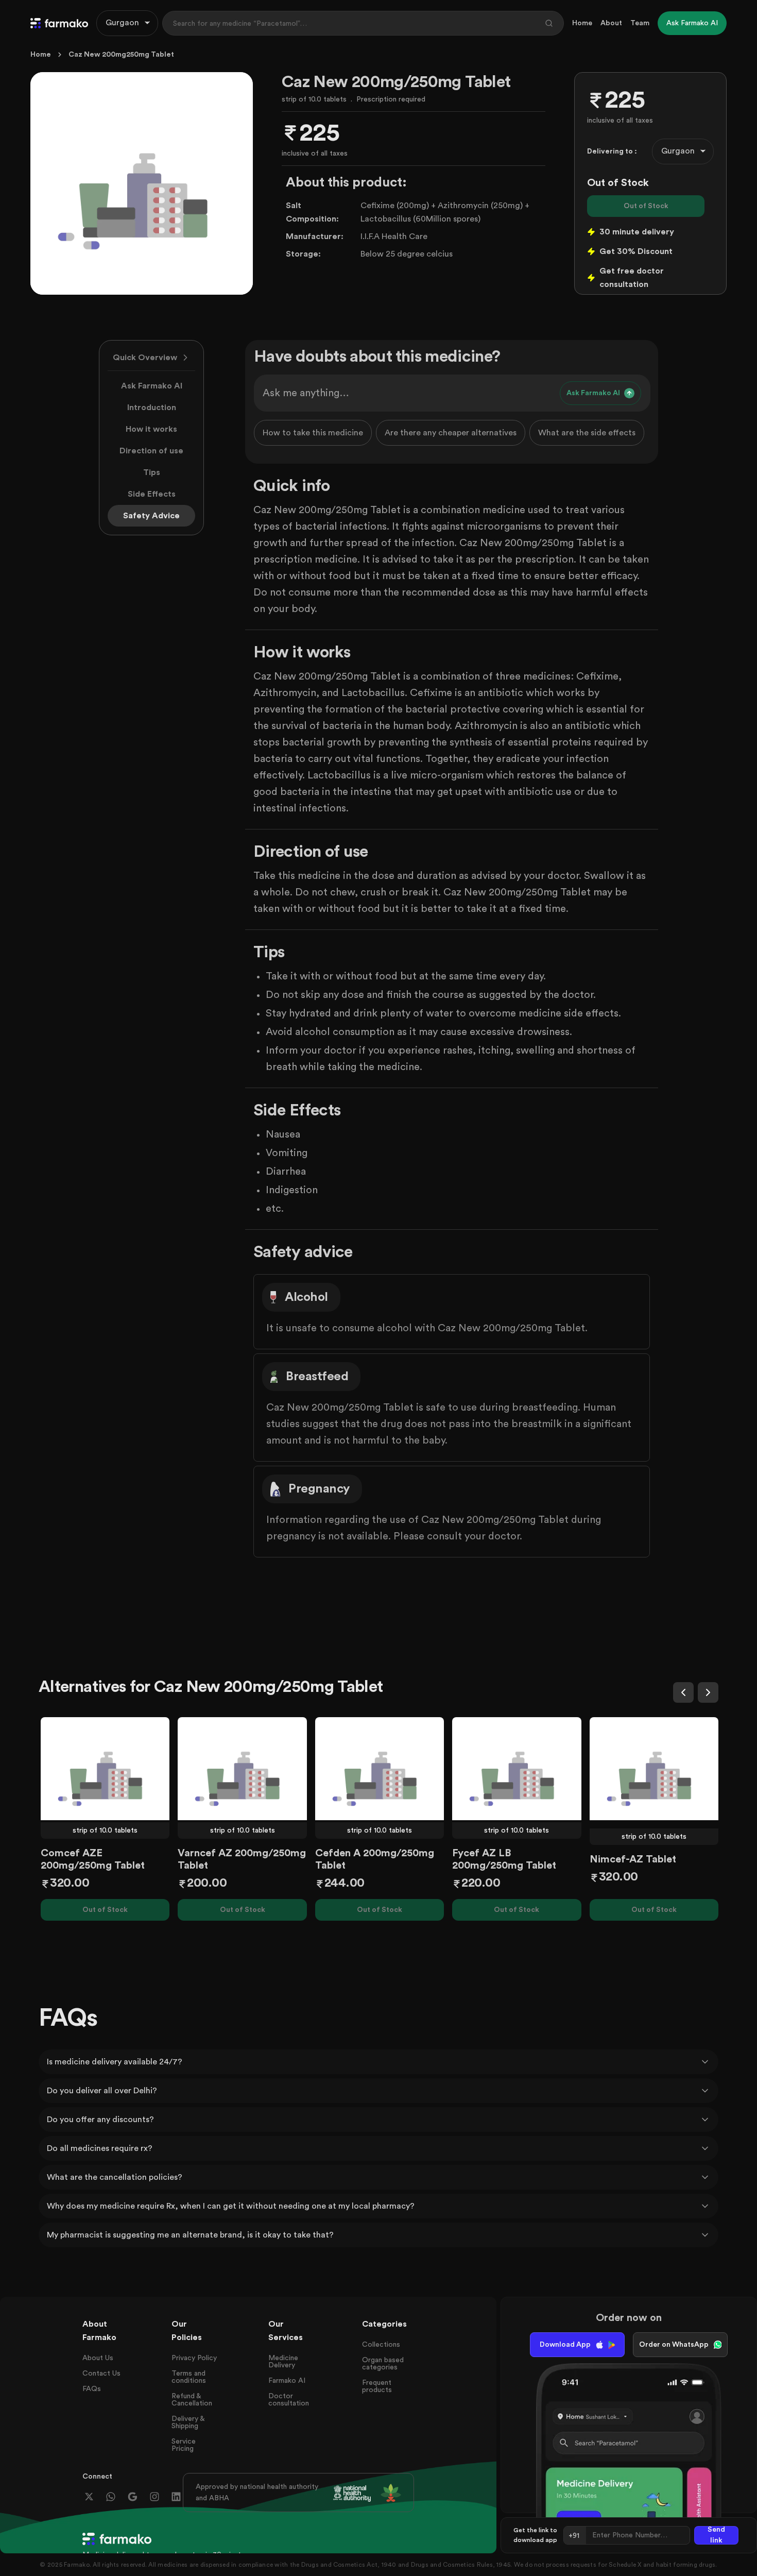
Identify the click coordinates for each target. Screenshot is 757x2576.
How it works (151, 429)
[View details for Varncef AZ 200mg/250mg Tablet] (242, 1769)
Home (582, 23)
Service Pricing (184, 2445)
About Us (98, 2358)
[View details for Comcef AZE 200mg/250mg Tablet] (105, 1769)
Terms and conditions (189, 2377)
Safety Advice (151, 516)
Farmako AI (287, 2381)
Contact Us (101, 2374)
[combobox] (127, 23)
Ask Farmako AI (152, 386)
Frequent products (377, 2386)
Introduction (152, 408)
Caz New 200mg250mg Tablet (121, 55)
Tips (152, 472)
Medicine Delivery (283, 2362)
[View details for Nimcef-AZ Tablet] (654, 1769)
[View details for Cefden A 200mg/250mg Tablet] (380, 1769)
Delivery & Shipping (188, 2422)
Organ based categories (383, 2364)
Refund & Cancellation (192, 2400)
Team (640, 23)
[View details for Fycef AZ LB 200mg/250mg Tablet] (517, 1769)
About (611, 23)
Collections (381, 2345)
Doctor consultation (289, 2400)
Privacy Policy (194, 2358)
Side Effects (152, 494)
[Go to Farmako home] (59, 23)
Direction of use (151, 451)
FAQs (92, 2389)
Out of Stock (646, 206)
